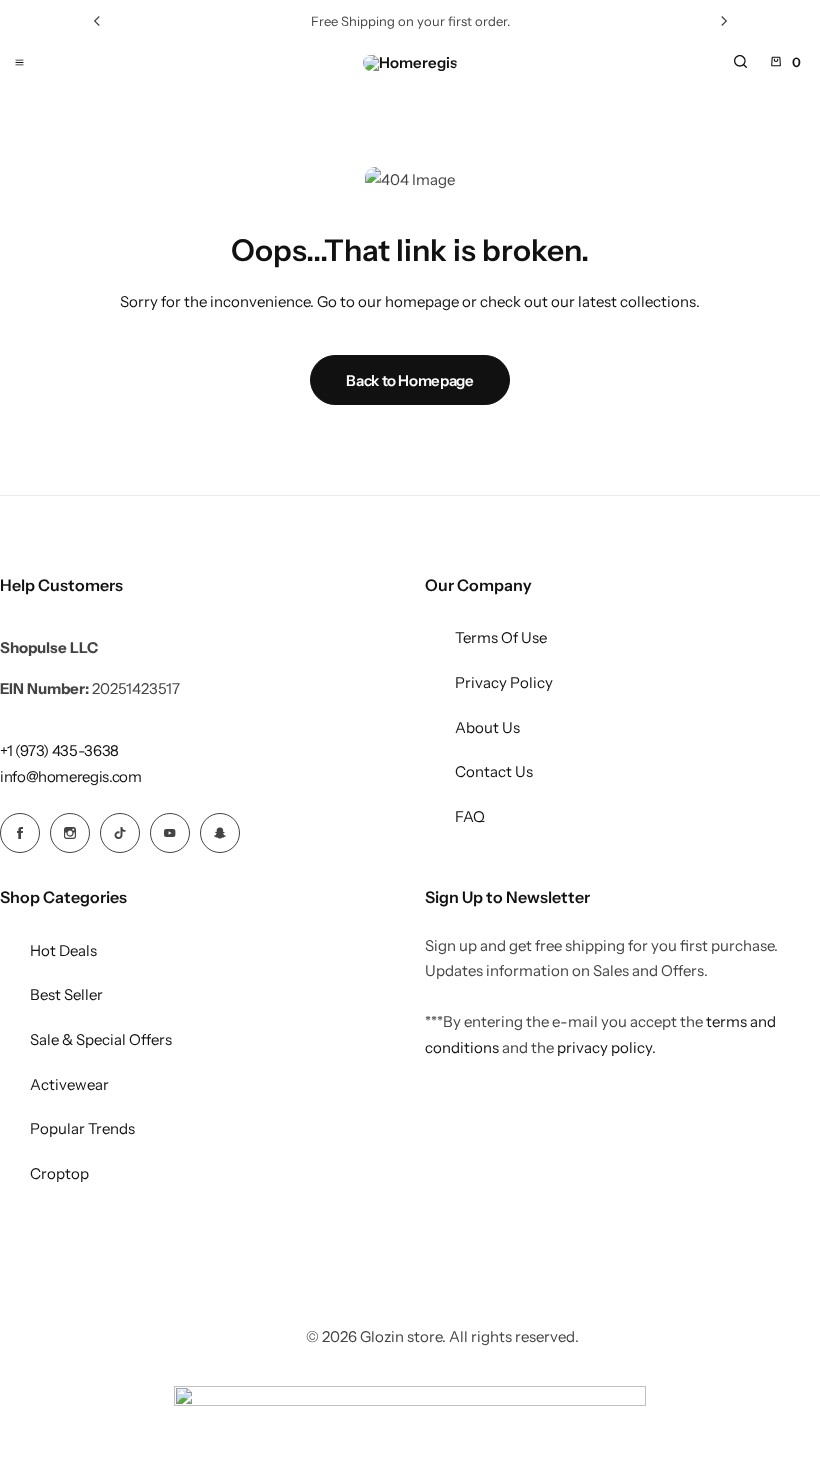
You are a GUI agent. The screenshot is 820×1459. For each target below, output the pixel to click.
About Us (487, 727)
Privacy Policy (504, 682)
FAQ (470, 816)
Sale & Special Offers (101, 1039)
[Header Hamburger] (19, 61)
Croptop (59, 1173)
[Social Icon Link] (20, 833)
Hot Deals (63, 950)
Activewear (69, 1084)
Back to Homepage (409, 380)
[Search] (740, 62)
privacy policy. (606, 1047)
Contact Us (494, 771)
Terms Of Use (501, 637)
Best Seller (66, 994)
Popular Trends (82, 1128)
